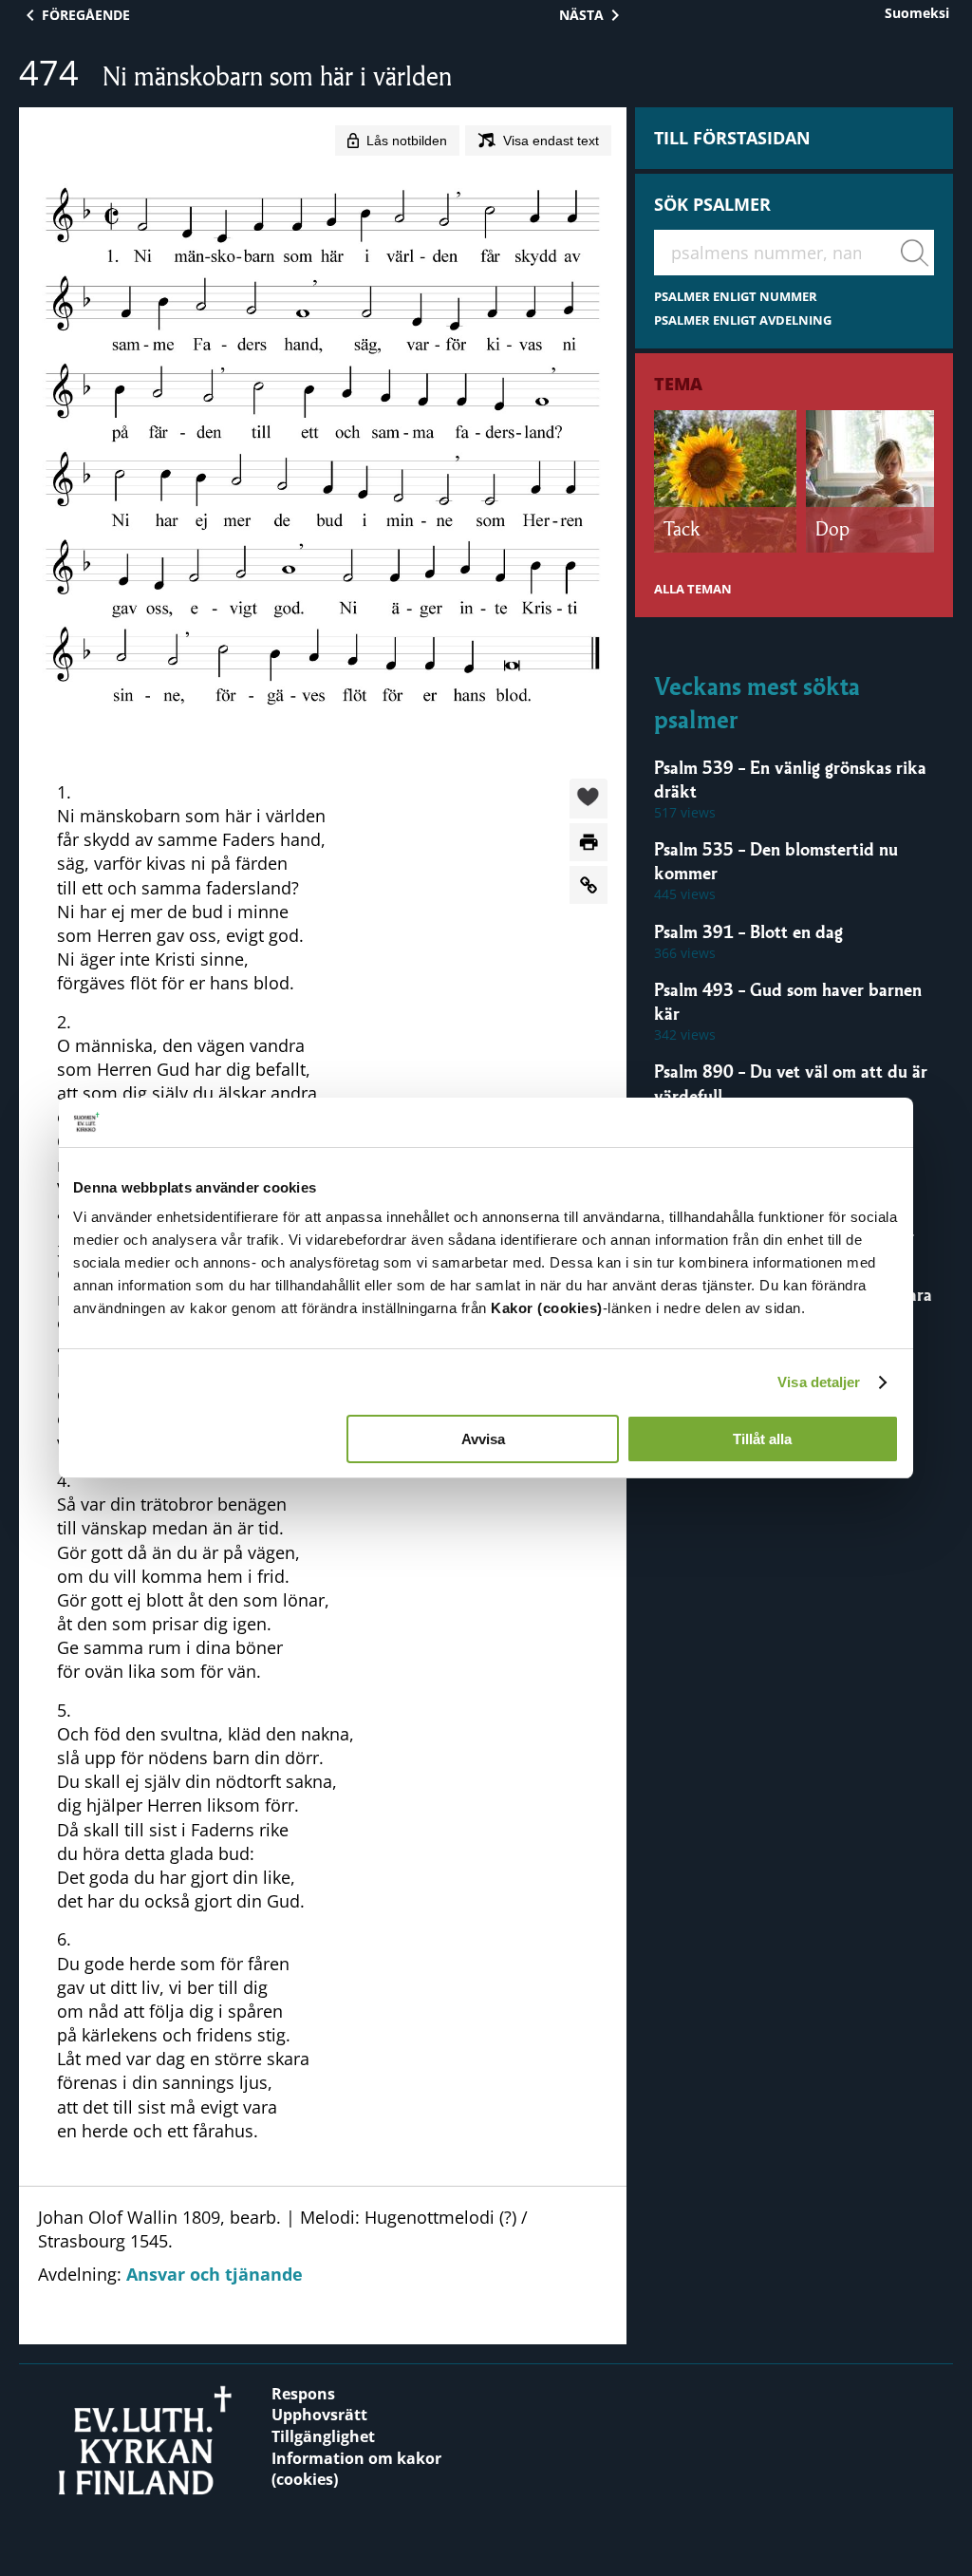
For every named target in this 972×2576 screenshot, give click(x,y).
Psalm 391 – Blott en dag (748, 931)
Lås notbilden (407, 141)
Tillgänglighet (323, 2436)
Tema (678, 384)
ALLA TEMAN (693, 589)
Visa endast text (551, 141)
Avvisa (483, 1439)
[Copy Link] (589, 885)
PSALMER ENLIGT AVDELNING (743, 320)
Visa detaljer (819, 1382)
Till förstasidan (732, 138)
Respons (303, 2394)
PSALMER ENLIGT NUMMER (736, 297)
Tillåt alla (762, 1439)
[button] (589, 799)
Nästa (581, 15)
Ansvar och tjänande (215, 2274)
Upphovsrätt (319, 2415)
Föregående (86, 15)
